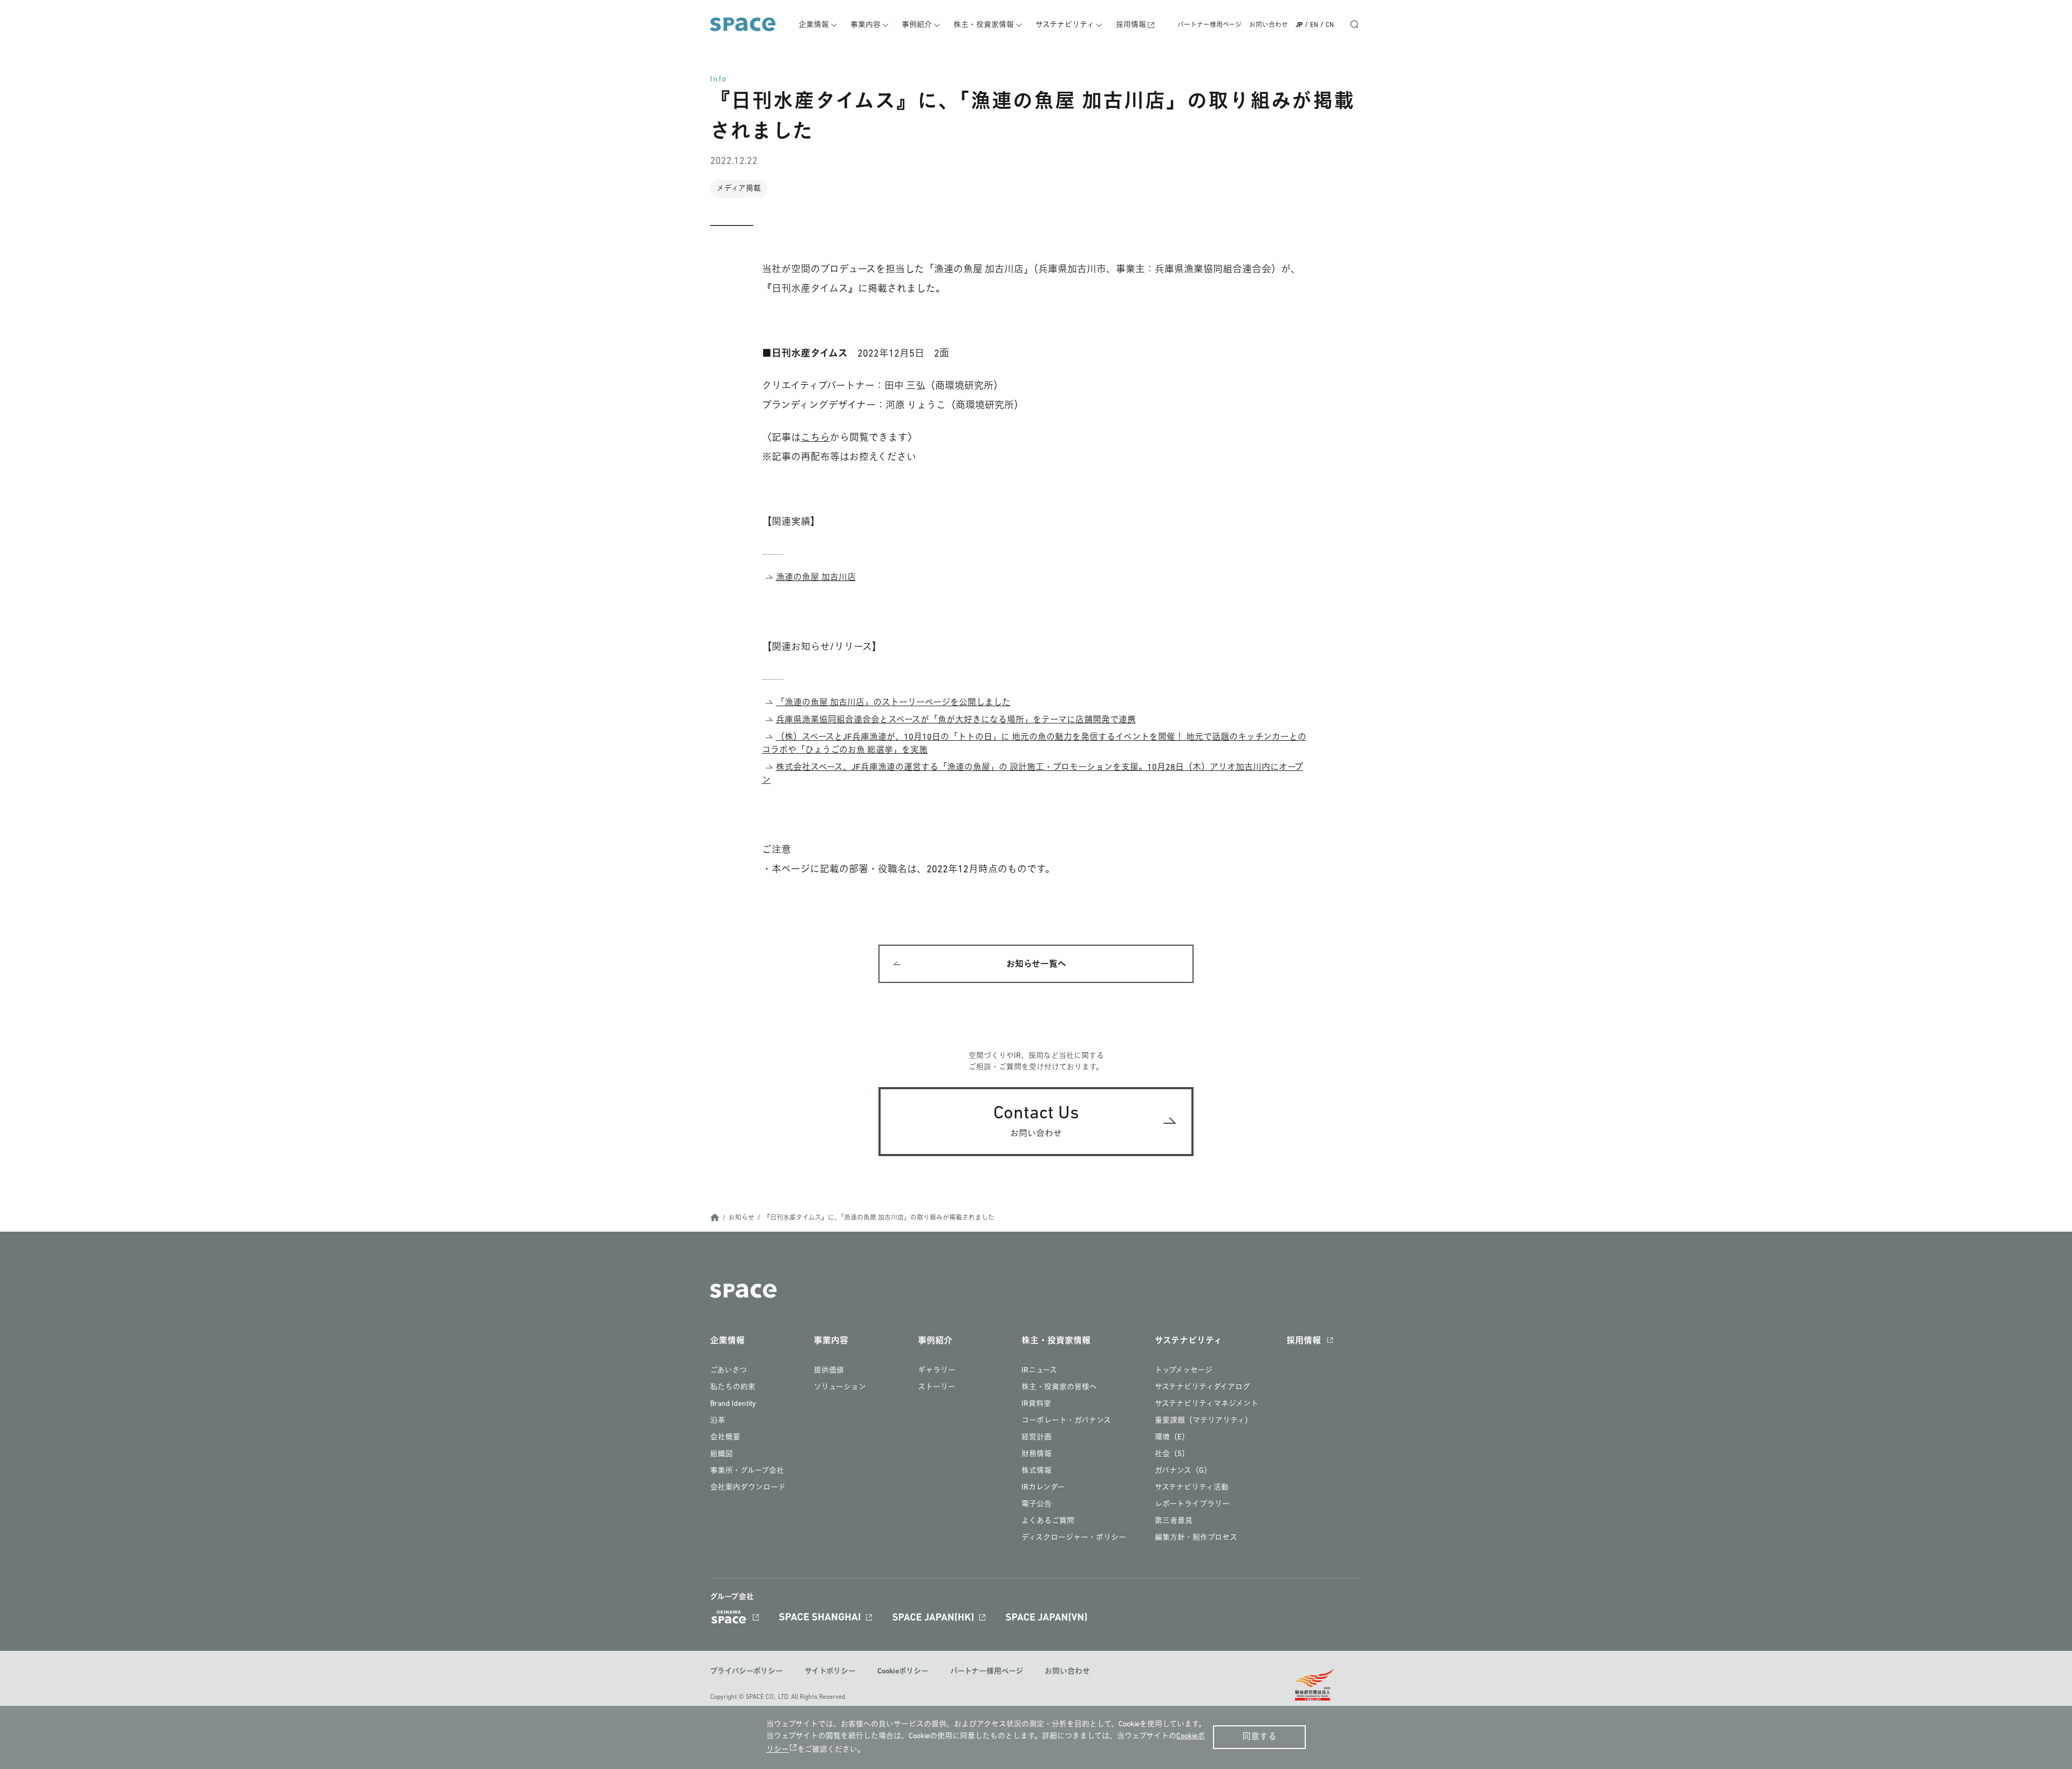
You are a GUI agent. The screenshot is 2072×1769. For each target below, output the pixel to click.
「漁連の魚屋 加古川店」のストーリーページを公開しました (893, 703)
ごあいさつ (728, 1371)
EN (1314, 25)
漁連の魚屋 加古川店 (816, 578)
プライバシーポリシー (747, 1672)
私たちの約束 (733, 1387)
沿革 (718, 1421)
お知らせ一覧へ (1036, 965)
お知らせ (741, 1218)
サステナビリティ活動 (1192, 1488)
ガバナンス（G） (1183, 1471)
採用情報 (1131, 25)
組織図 (721, 1454)
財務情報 (1037, 1454)
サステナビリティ (1065, 25)
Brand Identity (733, 1404)
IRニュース (1039, 1371)
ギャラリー (937, 1371)
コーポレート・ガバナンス (1066, 1421)
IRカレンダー (1043, 1488)
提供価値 (829, 1371)
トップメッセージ (1184, 1371)
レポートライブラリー (1192, 1504)
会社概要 (725, 1437)
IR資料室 (1036, 1404)
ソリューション (840, 1387)
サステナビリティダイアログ (1202, 1387)
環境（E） (1172, 1437)
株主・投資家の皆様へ (1059, 1387)
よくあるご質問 (1048, 1521)
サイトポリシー (830, 1672)
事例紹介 (917, 25)
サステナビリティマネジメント (1207, 1404)
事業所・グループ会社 (747, 1471)
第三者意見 (1174, 1521)
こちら (815, 439)
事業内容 (865, 25)
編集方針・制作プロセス (1196, 1538)
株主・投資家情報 (984, 25)
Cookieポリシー (903, 1672)
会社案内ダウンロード (748, 1488)
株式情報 (1037, 1471)
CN (1330, 25)
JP (1299, 25)
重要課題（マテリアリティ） (1204, 1421)
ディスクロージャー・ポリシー (1074, 1538)
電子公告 (1037, 1504)
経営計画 (1037, 1437)
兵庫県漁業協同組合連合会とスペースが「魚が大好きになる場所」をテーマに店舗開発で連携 (956, 720)
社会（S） (1172, 1454)
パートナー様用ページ (1209, 25)
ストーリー (937, 1387)
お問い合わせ (1269, 25)
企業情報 (814, 25)
